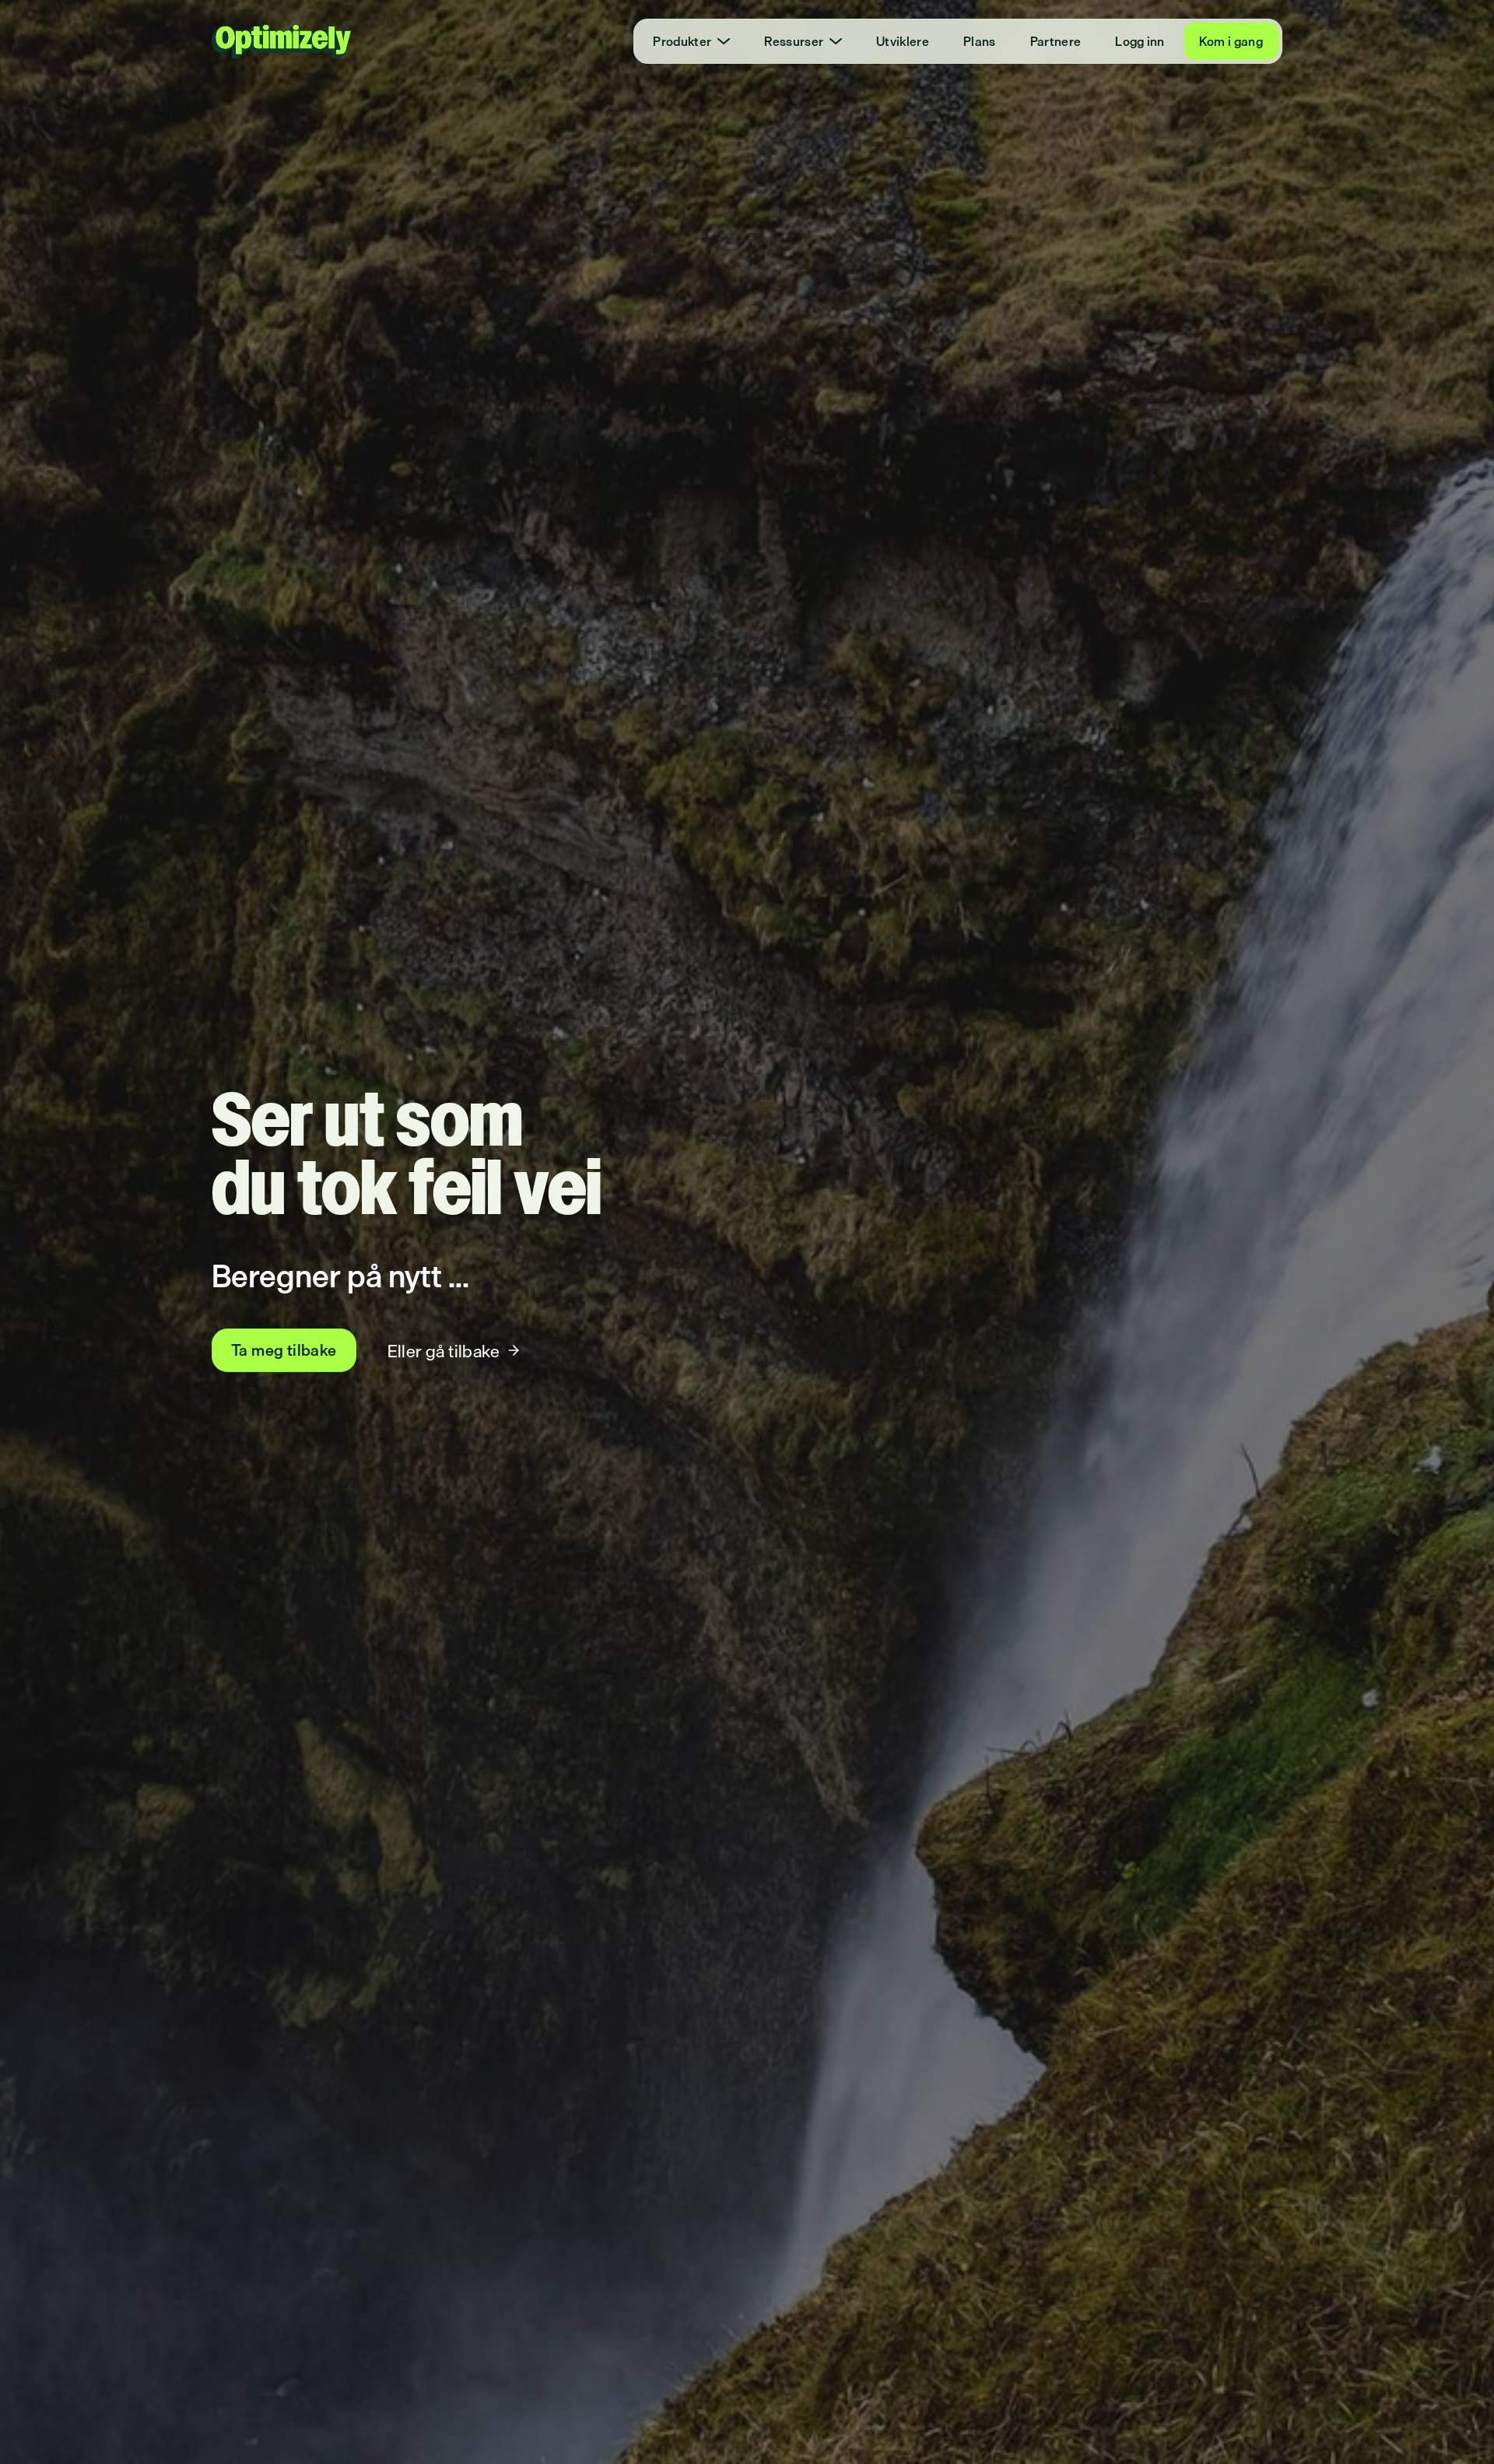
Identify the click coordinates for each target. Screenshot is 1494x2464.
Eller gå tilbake (444, 1351)
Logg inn (1140, 41)
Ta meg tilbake (284, 1350)
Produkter (682, 41)
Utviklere (903, 41)
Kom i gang (1231, 41)
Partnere (1056, 41)
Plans (980, 41)
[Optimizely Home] (282, 41)
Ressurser (794, 41)
